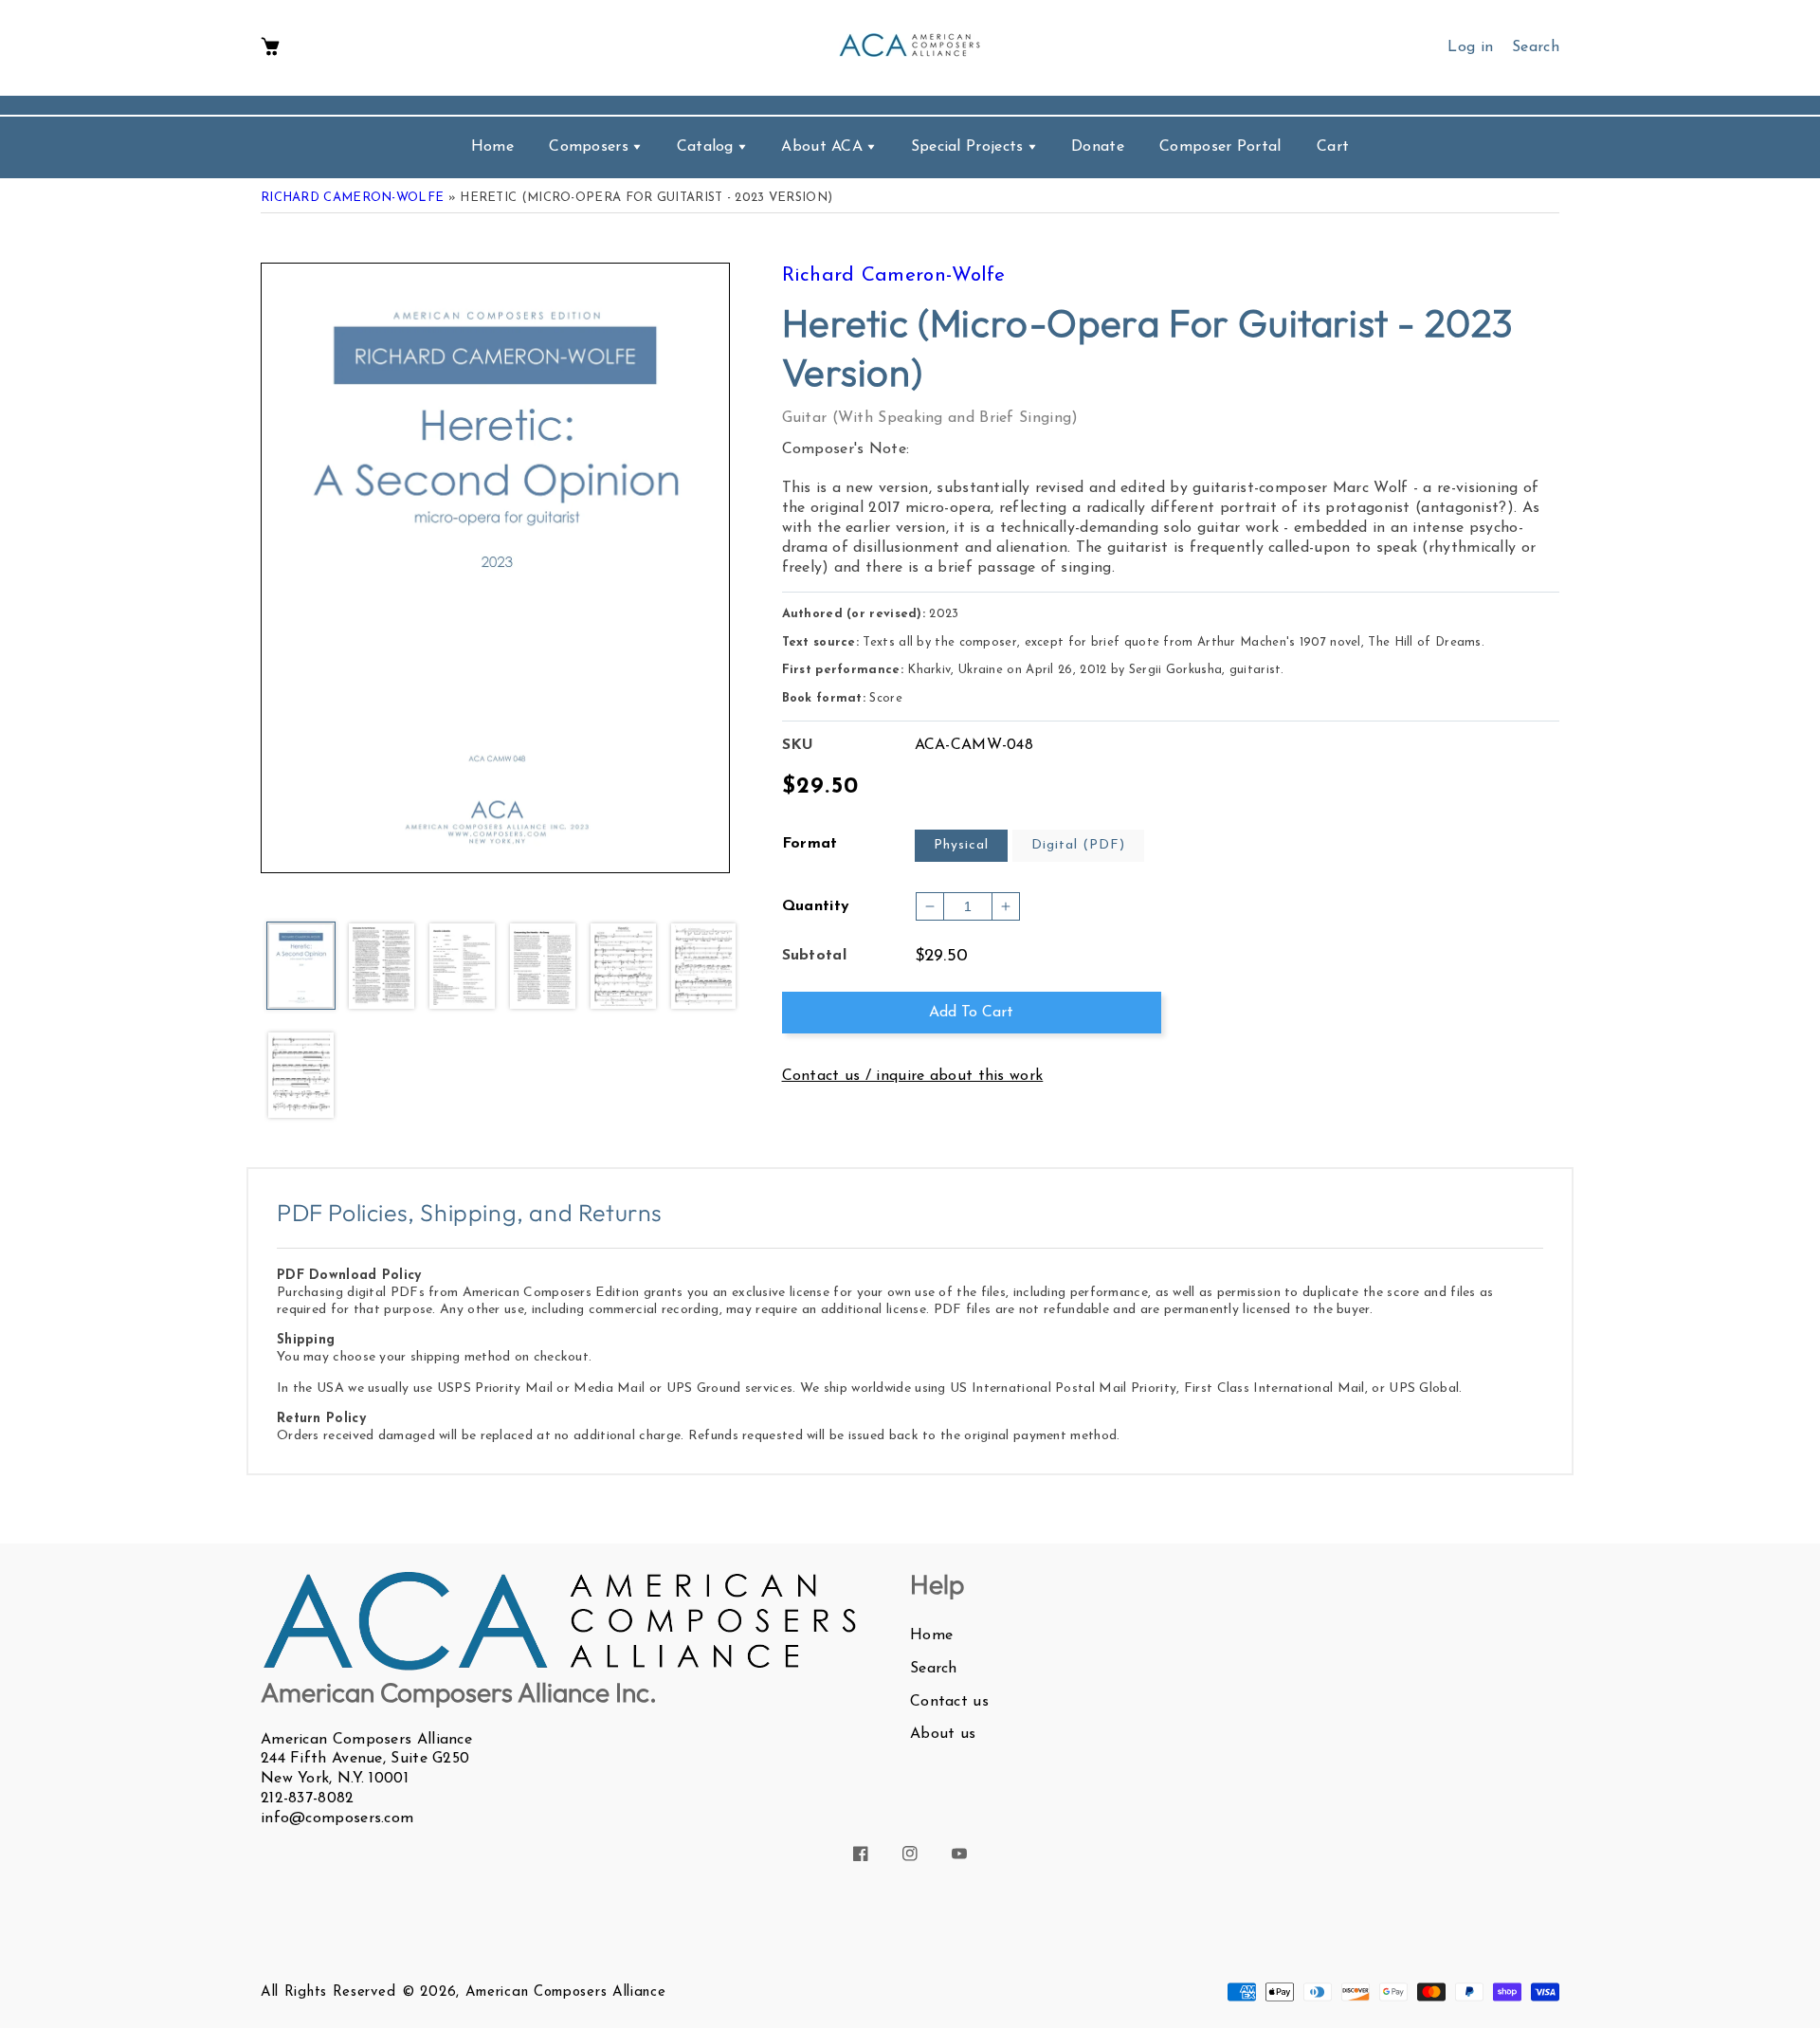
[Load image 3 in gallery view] (462, 967)
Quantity (816, 906)
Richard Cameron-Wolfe (352, 198)
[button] (270, 48)
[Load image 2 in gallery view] (382, 967)
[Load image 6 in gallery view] (704, 967)
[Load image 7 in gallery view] (301, 1076)
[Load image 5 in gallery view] (623, 967)
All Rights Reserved (328, 1992)
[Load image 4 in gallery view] (543, 967)
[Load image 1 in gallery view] (301, 967)
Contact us (949, 1702)
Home (931, 1635)
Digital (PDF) (1078, 845)
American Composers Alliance (566, 1992)
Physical (961, 845)
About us (943, 1734)
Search (934, 1669)
